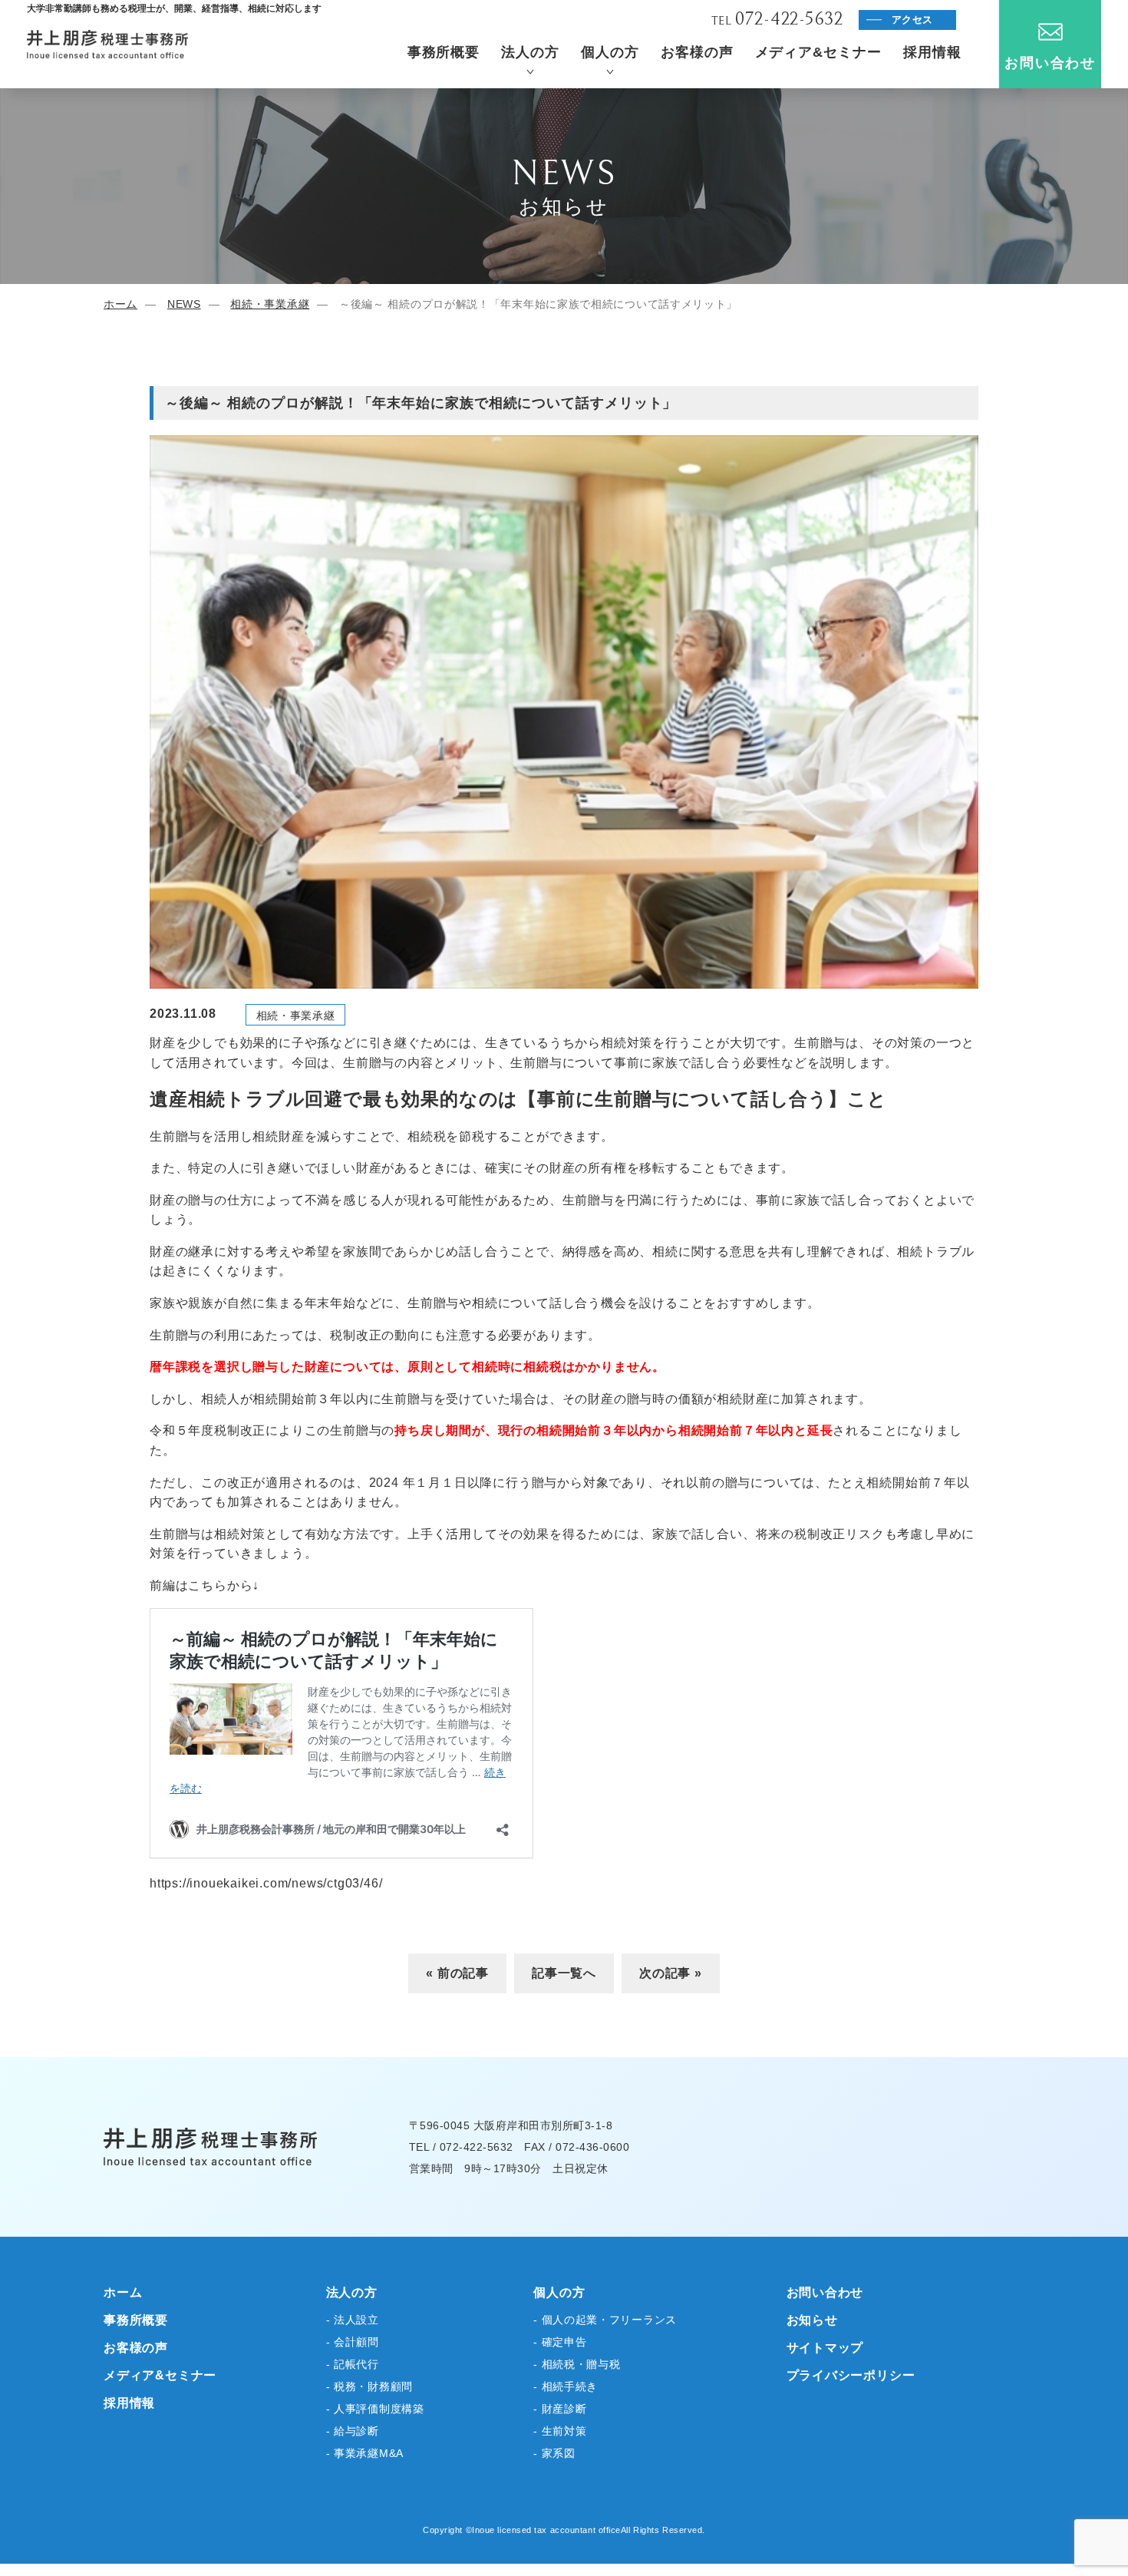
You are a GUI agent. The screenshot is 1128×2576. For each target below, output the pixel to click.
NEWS (184, 304)
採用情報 (932, 52)
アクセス (913, 20)
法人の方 (530, 52)
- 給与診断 (353, 2431)
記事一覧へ (564, 1973)
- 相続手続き (566, 2386)
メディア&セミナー (818, 52)
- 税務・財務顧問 (369, 2386)
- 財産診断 (560, 2409)
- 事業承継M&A (365, 2453)
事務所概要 (444, 52)
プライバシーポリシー (851, 2375)
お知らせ (812, 2320)
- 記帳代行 (353, 2364)
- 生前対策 (560, 2431)
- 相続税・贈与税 (577, 2364)
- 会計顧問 (353, 2342)
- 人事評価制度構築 (375, 2409)
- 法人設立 (353, 2320)
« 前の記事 (457, 1973)
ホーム (120, 304)
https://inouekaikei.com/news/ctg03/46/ (266, 1883)
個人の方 (610, 52)
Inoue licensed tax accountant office (546, 2530)
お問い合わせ (1050, 63)
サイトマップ (825, 2348)
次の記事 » (671, 1973)
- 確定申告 (560, 2342)
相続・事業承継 (270, 304)
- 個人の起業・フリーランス (605, 2320)
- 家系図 (554, 2453)
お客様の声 (697, 52)
